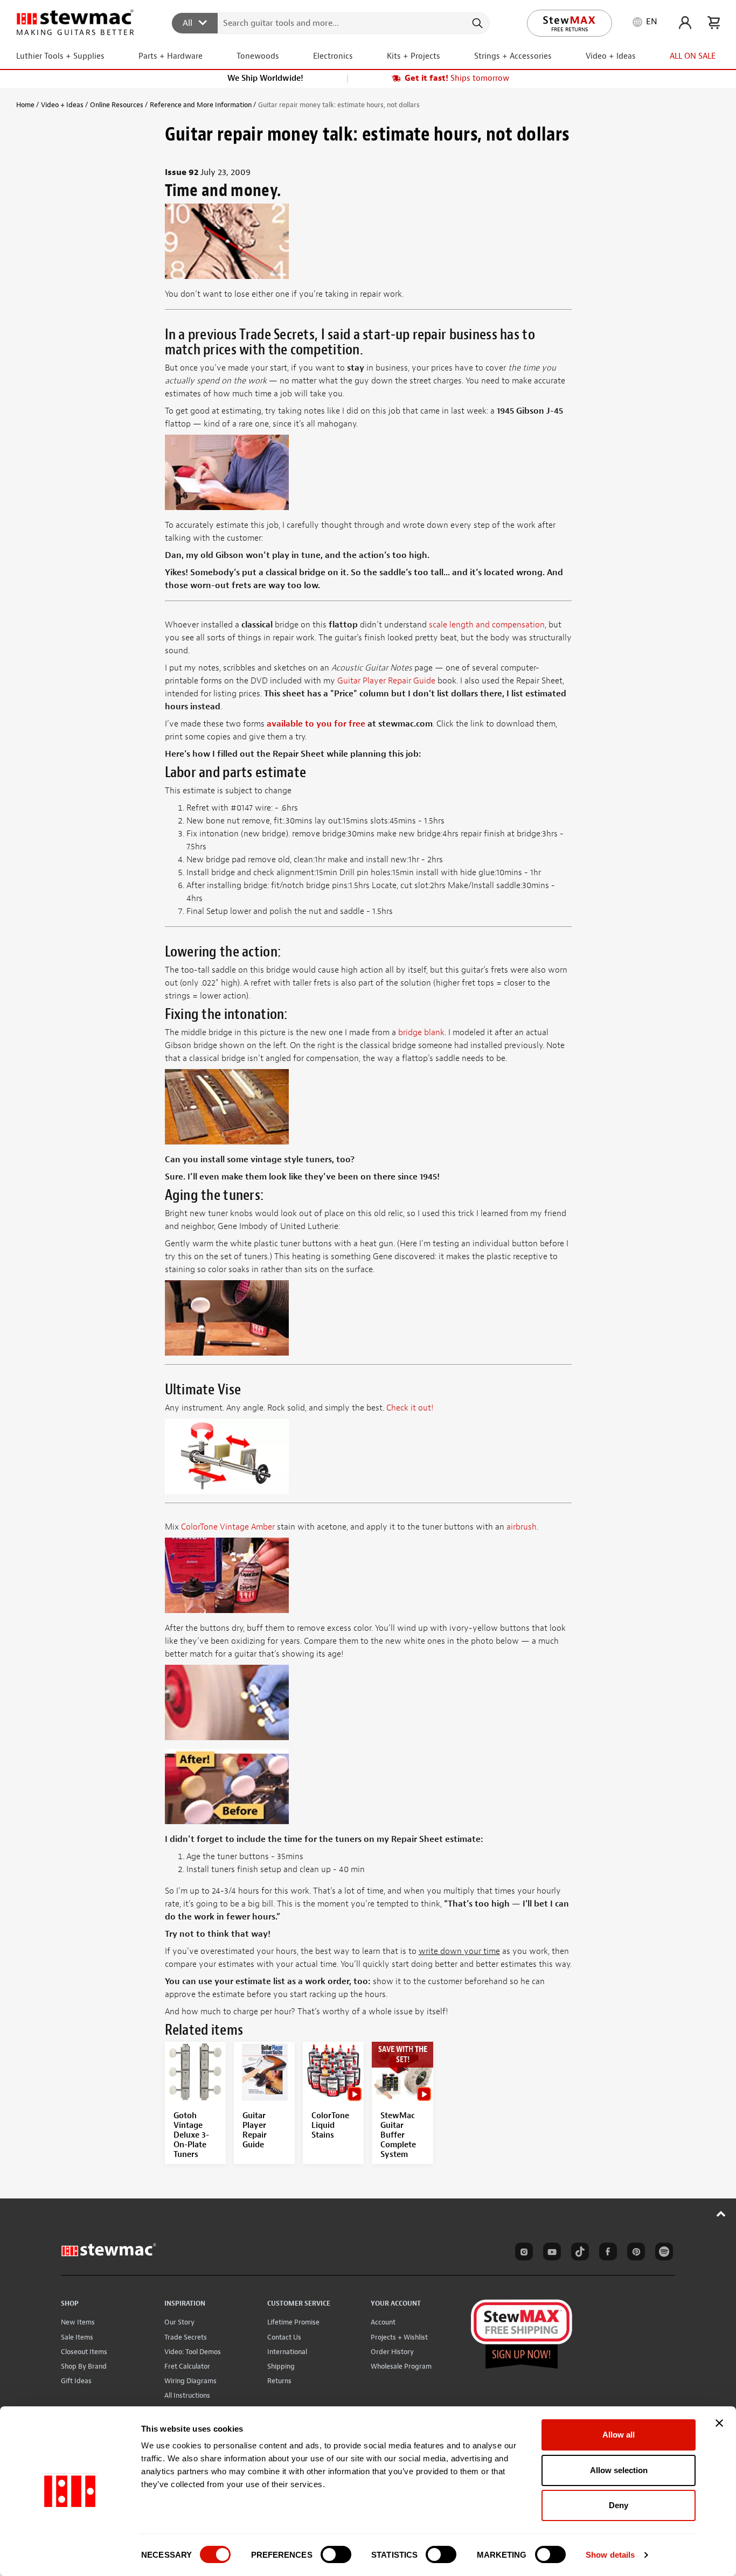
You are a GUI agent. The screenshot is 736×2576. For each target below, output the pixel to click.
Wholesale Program (401, 2366)
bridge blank (421, 1032)
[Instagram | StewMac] (522, 2253)
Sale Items (77, 2337)
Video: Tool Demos (193, 2352)
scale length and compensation (487, 625)
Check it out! (410, 1408)
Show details (610, 2555)
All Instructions (187, 2395)
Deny (619, 2505)
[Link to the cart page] (714, 23)
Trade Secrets (186, 2337)
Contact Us (284, 2337)
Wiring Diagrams (190, 2381)
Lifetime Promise (293, 2322)
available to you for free (316, 724)
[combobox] (331, 23)
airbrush (522, 1527)
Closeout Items (84, 2352)
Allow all (619, 2435)
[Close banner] (719, 2423)
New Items (78, 2322)
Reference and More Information (201, 105)
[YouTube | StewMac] (550, 2253)
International (287, 2352)
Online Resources (117, 105)
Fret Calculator (187, 2366)
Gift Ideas (76, 2381)
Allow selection (619, 2470)
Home (25, 105)
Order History (392, 2352)
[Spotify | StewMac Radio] (662, 2253)
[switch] (336, 2554)
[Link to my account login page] (685, 23)
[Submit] (477, 23)
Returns (279, 2381)
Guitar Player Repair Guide (386, 681)
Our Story (179, 2322)
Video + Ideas (62, 105)
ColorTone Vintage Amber (228, 1527)
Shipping (281, 2366)
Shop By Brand (84, 2366)
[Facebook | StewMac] (606, 2253)
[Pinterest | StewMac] (634, 2253)
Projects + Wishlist (399, 2337)
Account (383, 2322)
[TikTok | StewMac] (578, 2253)
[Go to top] (721, 2214)
